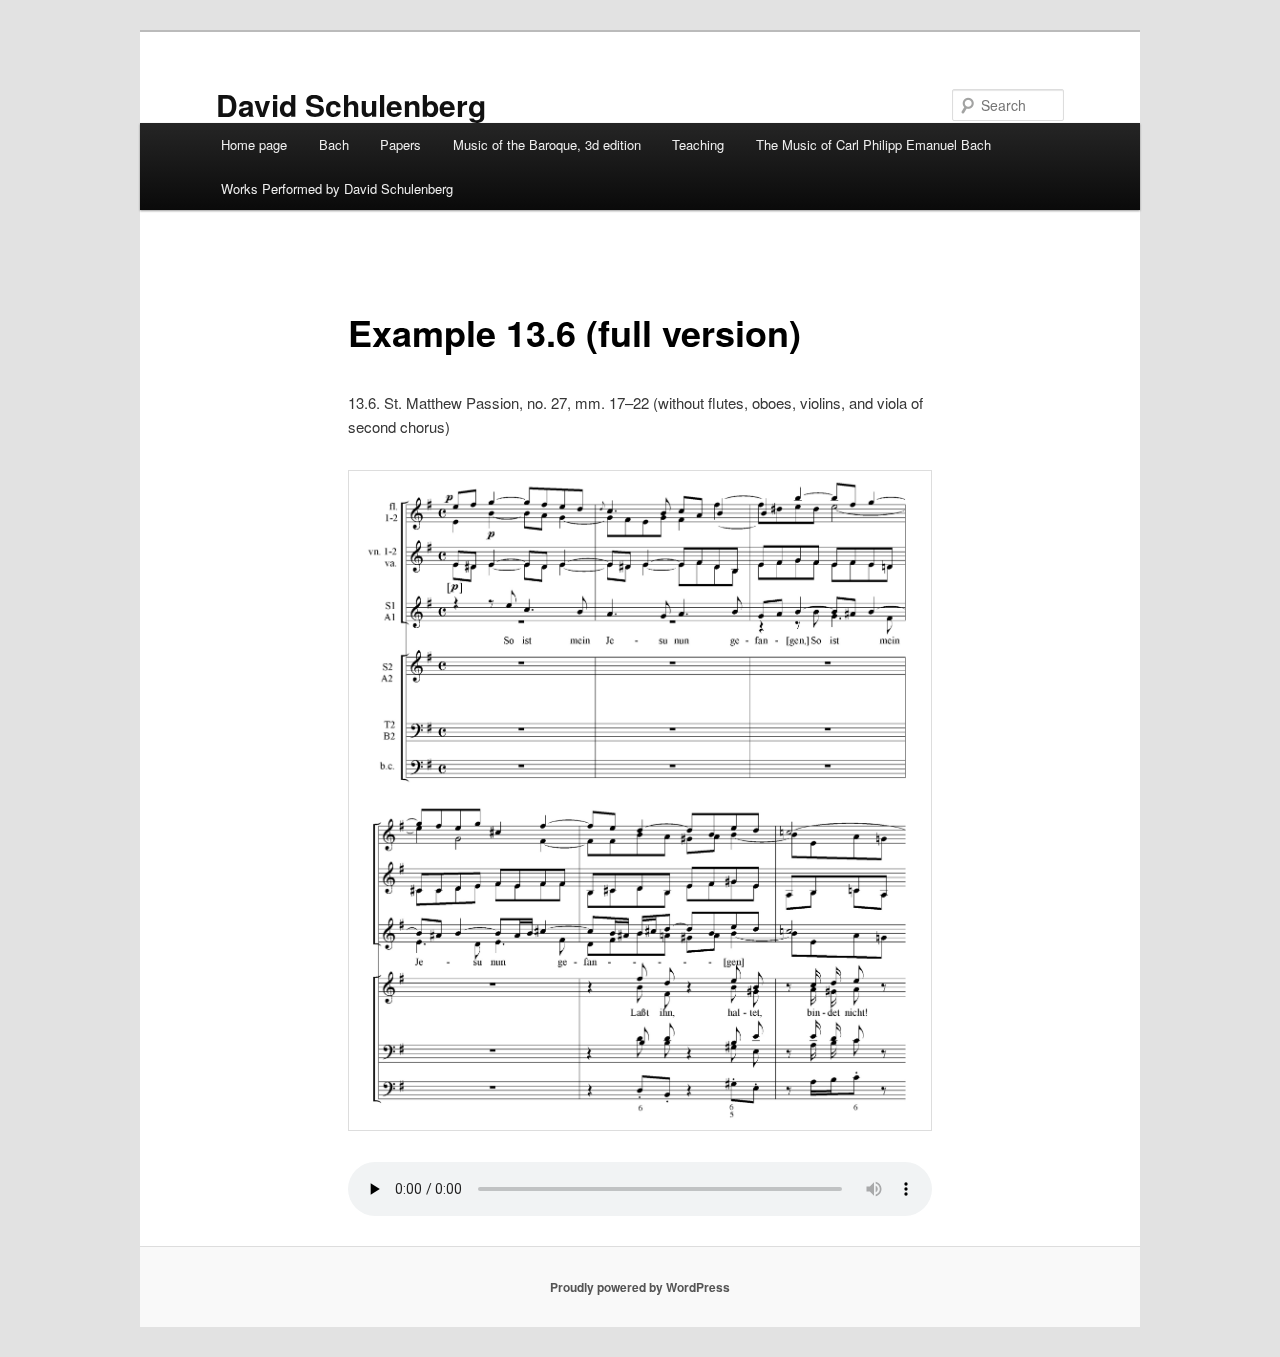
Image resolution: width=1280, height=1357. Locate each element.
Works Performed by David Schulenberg (337, 188)
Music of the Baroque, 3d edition (547, 144)
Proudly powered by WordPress (640, 1287)
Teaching (698, 144)
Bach (334, 144)
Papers (400, 144)
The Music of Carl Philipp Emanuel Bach (873, 144)
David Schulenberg (351, 104)
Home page (254, 144)
